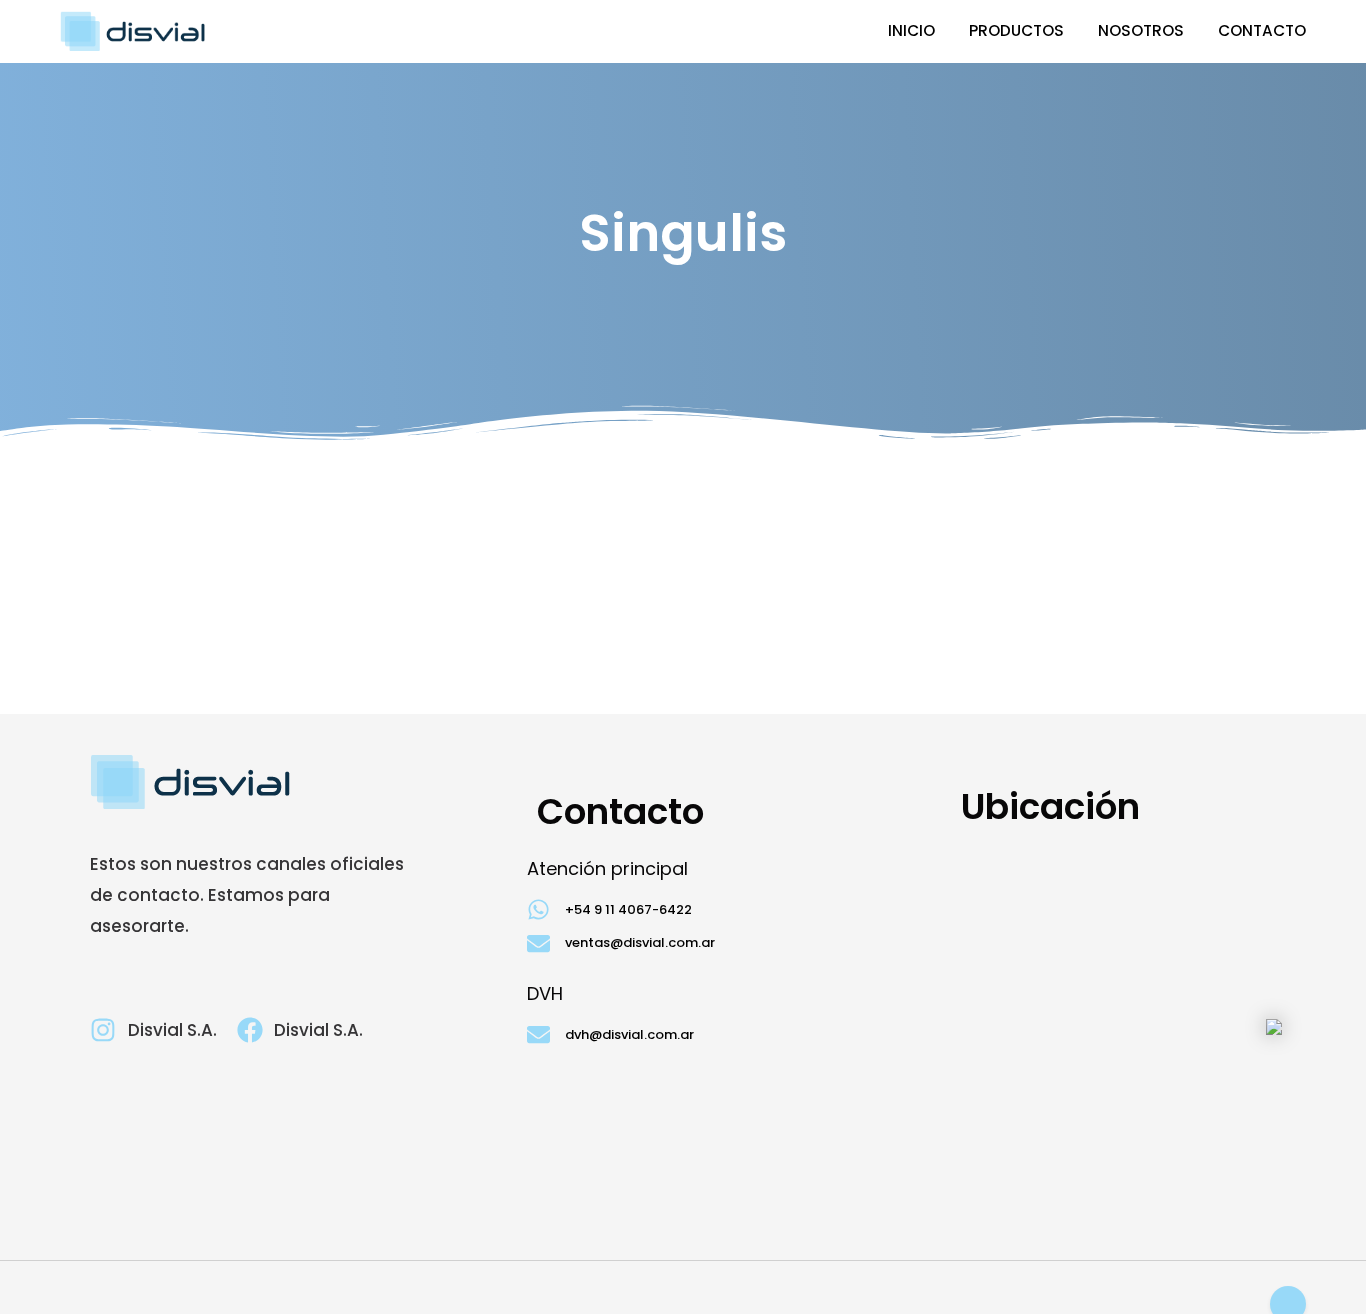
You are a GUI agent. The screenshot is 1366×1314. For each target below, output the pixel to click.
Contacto (1262, 30)
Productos (1016, 30)
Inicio (911, 30)
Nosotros (1141, 30)
